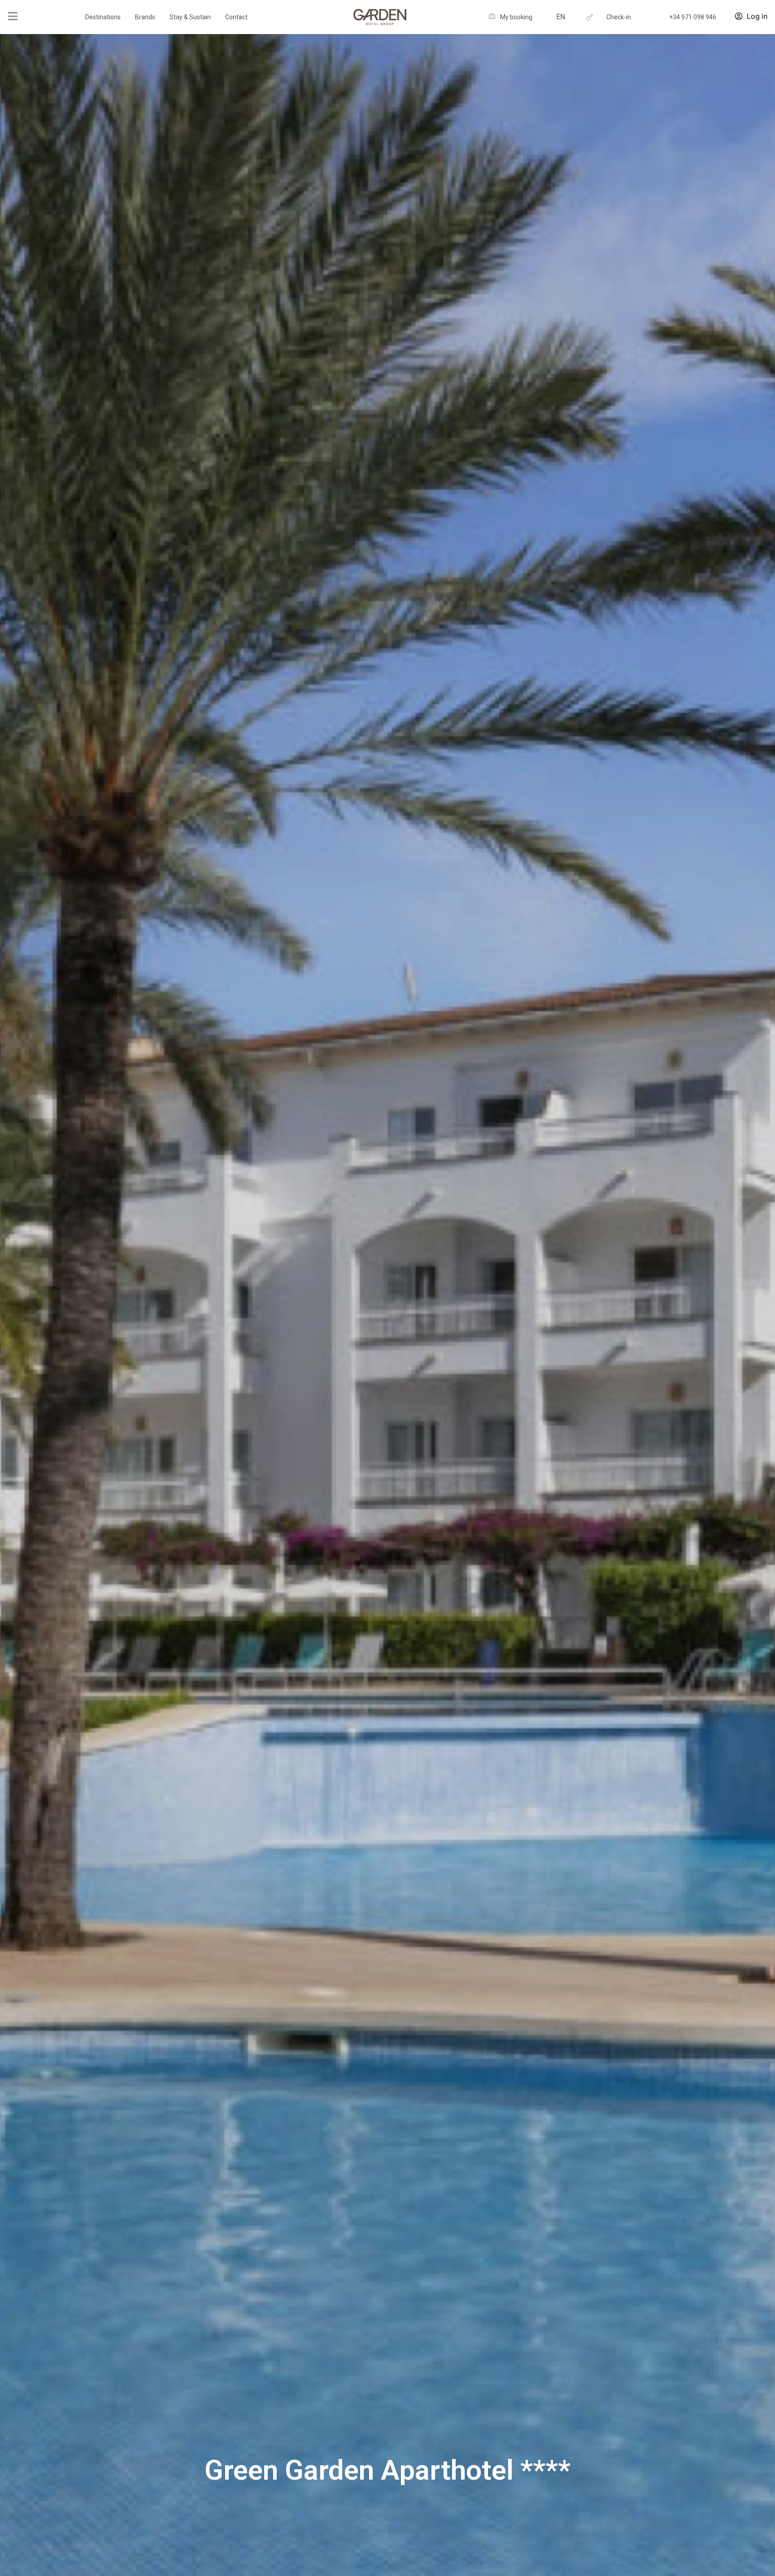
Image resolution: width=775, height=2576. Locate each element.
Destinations (103, 17)
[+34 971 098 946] (652, 17)
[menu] (13, 16)
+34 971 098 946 (693, 17)
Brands (145, 17)
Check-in (619, 17)
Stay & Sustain (190, 17)
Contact (236, 17)
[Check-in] (590, 17)
